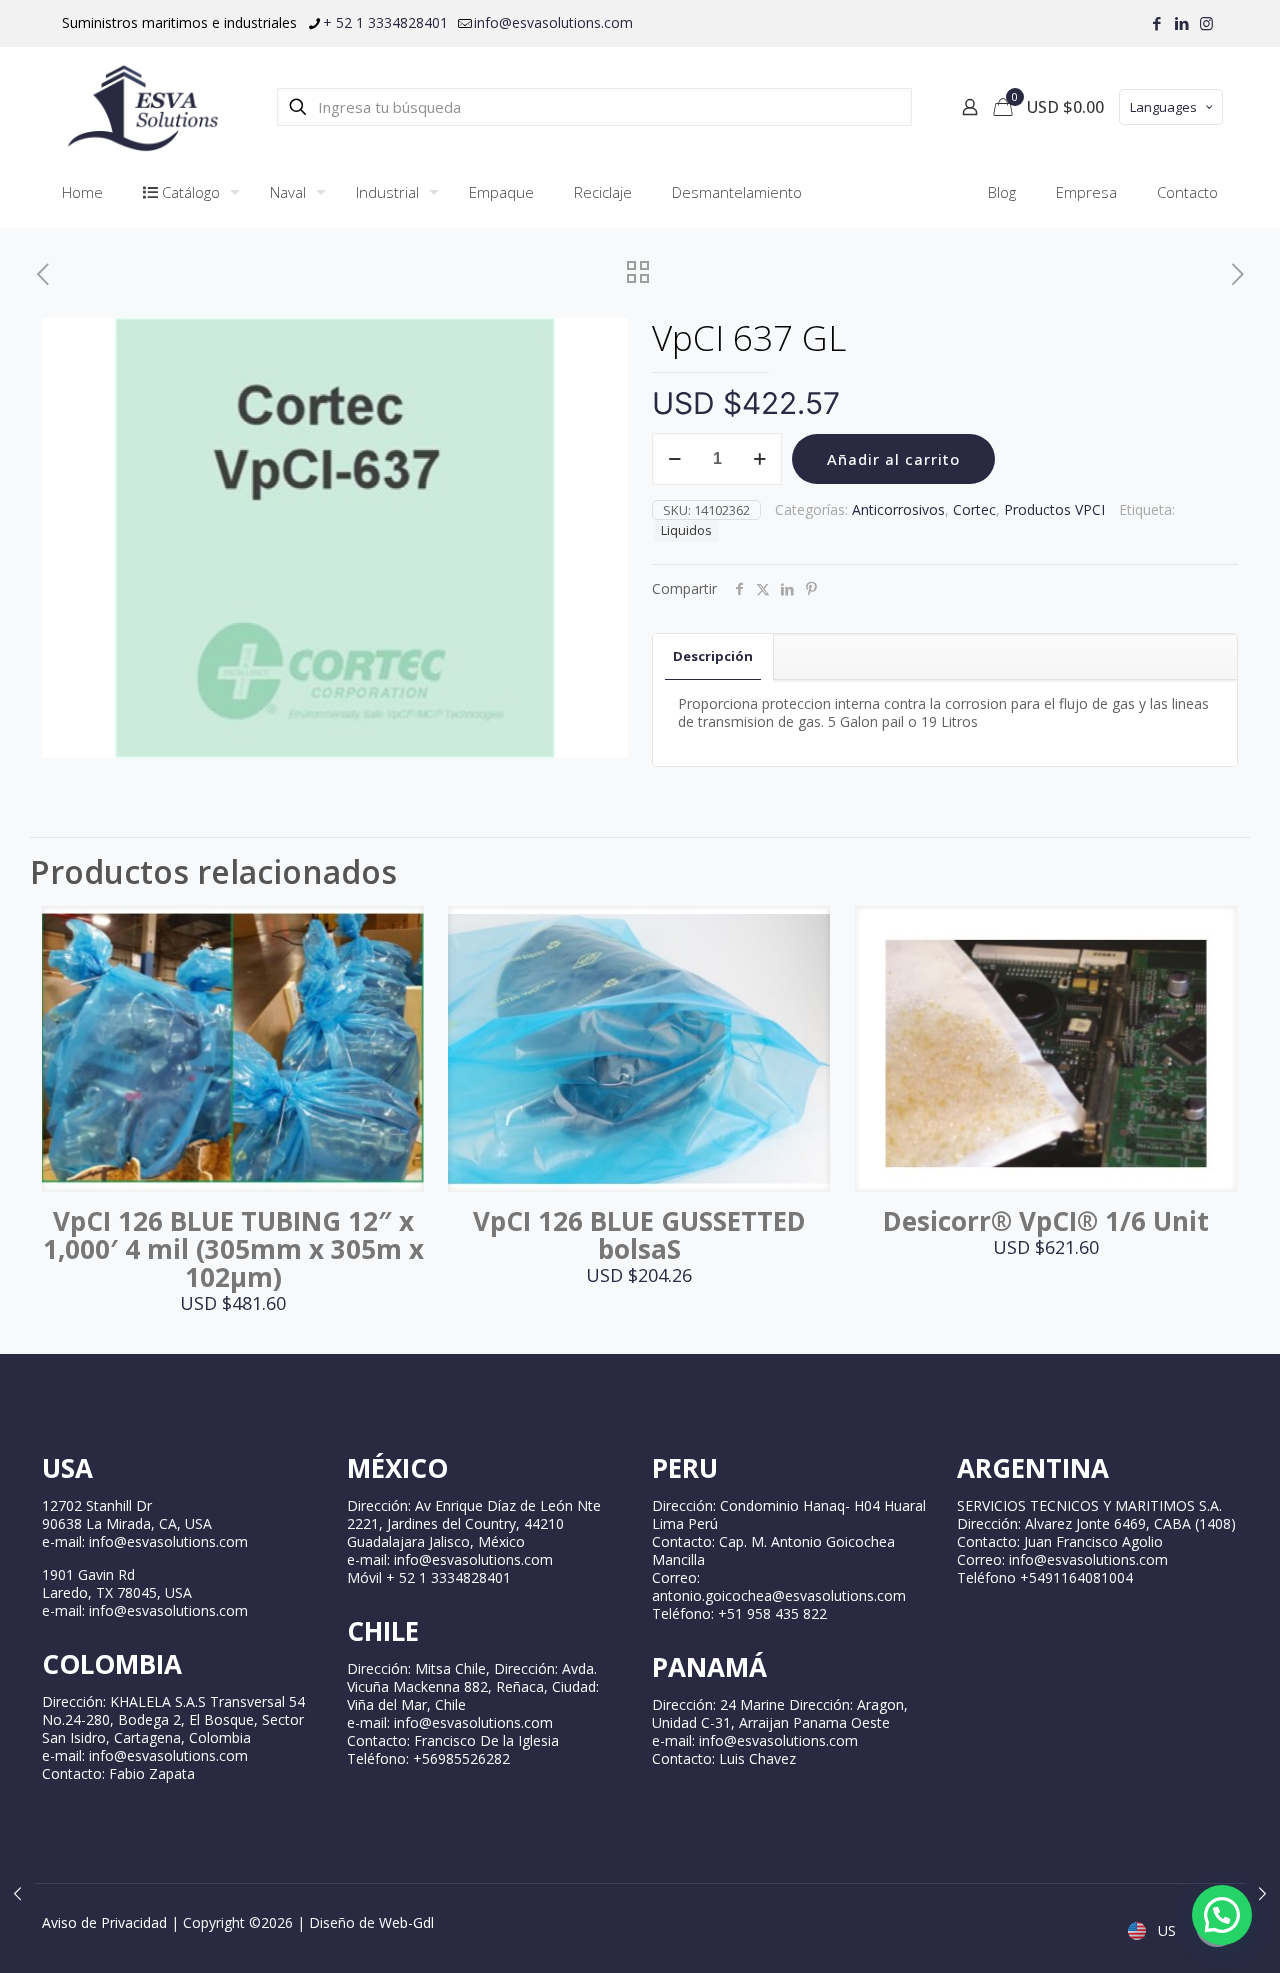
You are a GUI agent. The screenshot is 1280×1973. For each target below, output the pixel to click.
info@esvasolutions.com (553, 22)
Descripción (713, 656)
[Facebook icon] (1156, 23)
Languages (1163, 107)
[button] (1222, 1915)
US (1165, 1930)
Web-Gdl (406, 1922)
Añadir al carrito (893, 459)
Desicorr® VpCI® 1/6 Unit (1046, 1221)
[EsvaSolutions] (142, 107)
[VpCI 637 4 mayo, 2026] (17, 1893)
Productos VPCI (1054, 509)
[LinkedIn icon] (1181, 23)
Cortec (974, 509)
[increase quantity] (759, 459)
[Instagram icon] (1206, 23)
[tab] (713, 656)
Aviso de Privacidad (104, 1922)
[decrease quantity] (674, 459)
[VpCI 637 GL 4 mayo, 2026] (1262, 1893)
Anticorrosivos (898, 509)
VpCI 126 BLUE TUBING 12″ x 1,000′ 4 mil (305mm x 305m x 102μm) (233, 1249)
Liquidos (686, 530)
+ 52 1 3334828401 (385, 22)
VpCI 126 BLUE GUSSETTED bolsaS (639, 1235)
